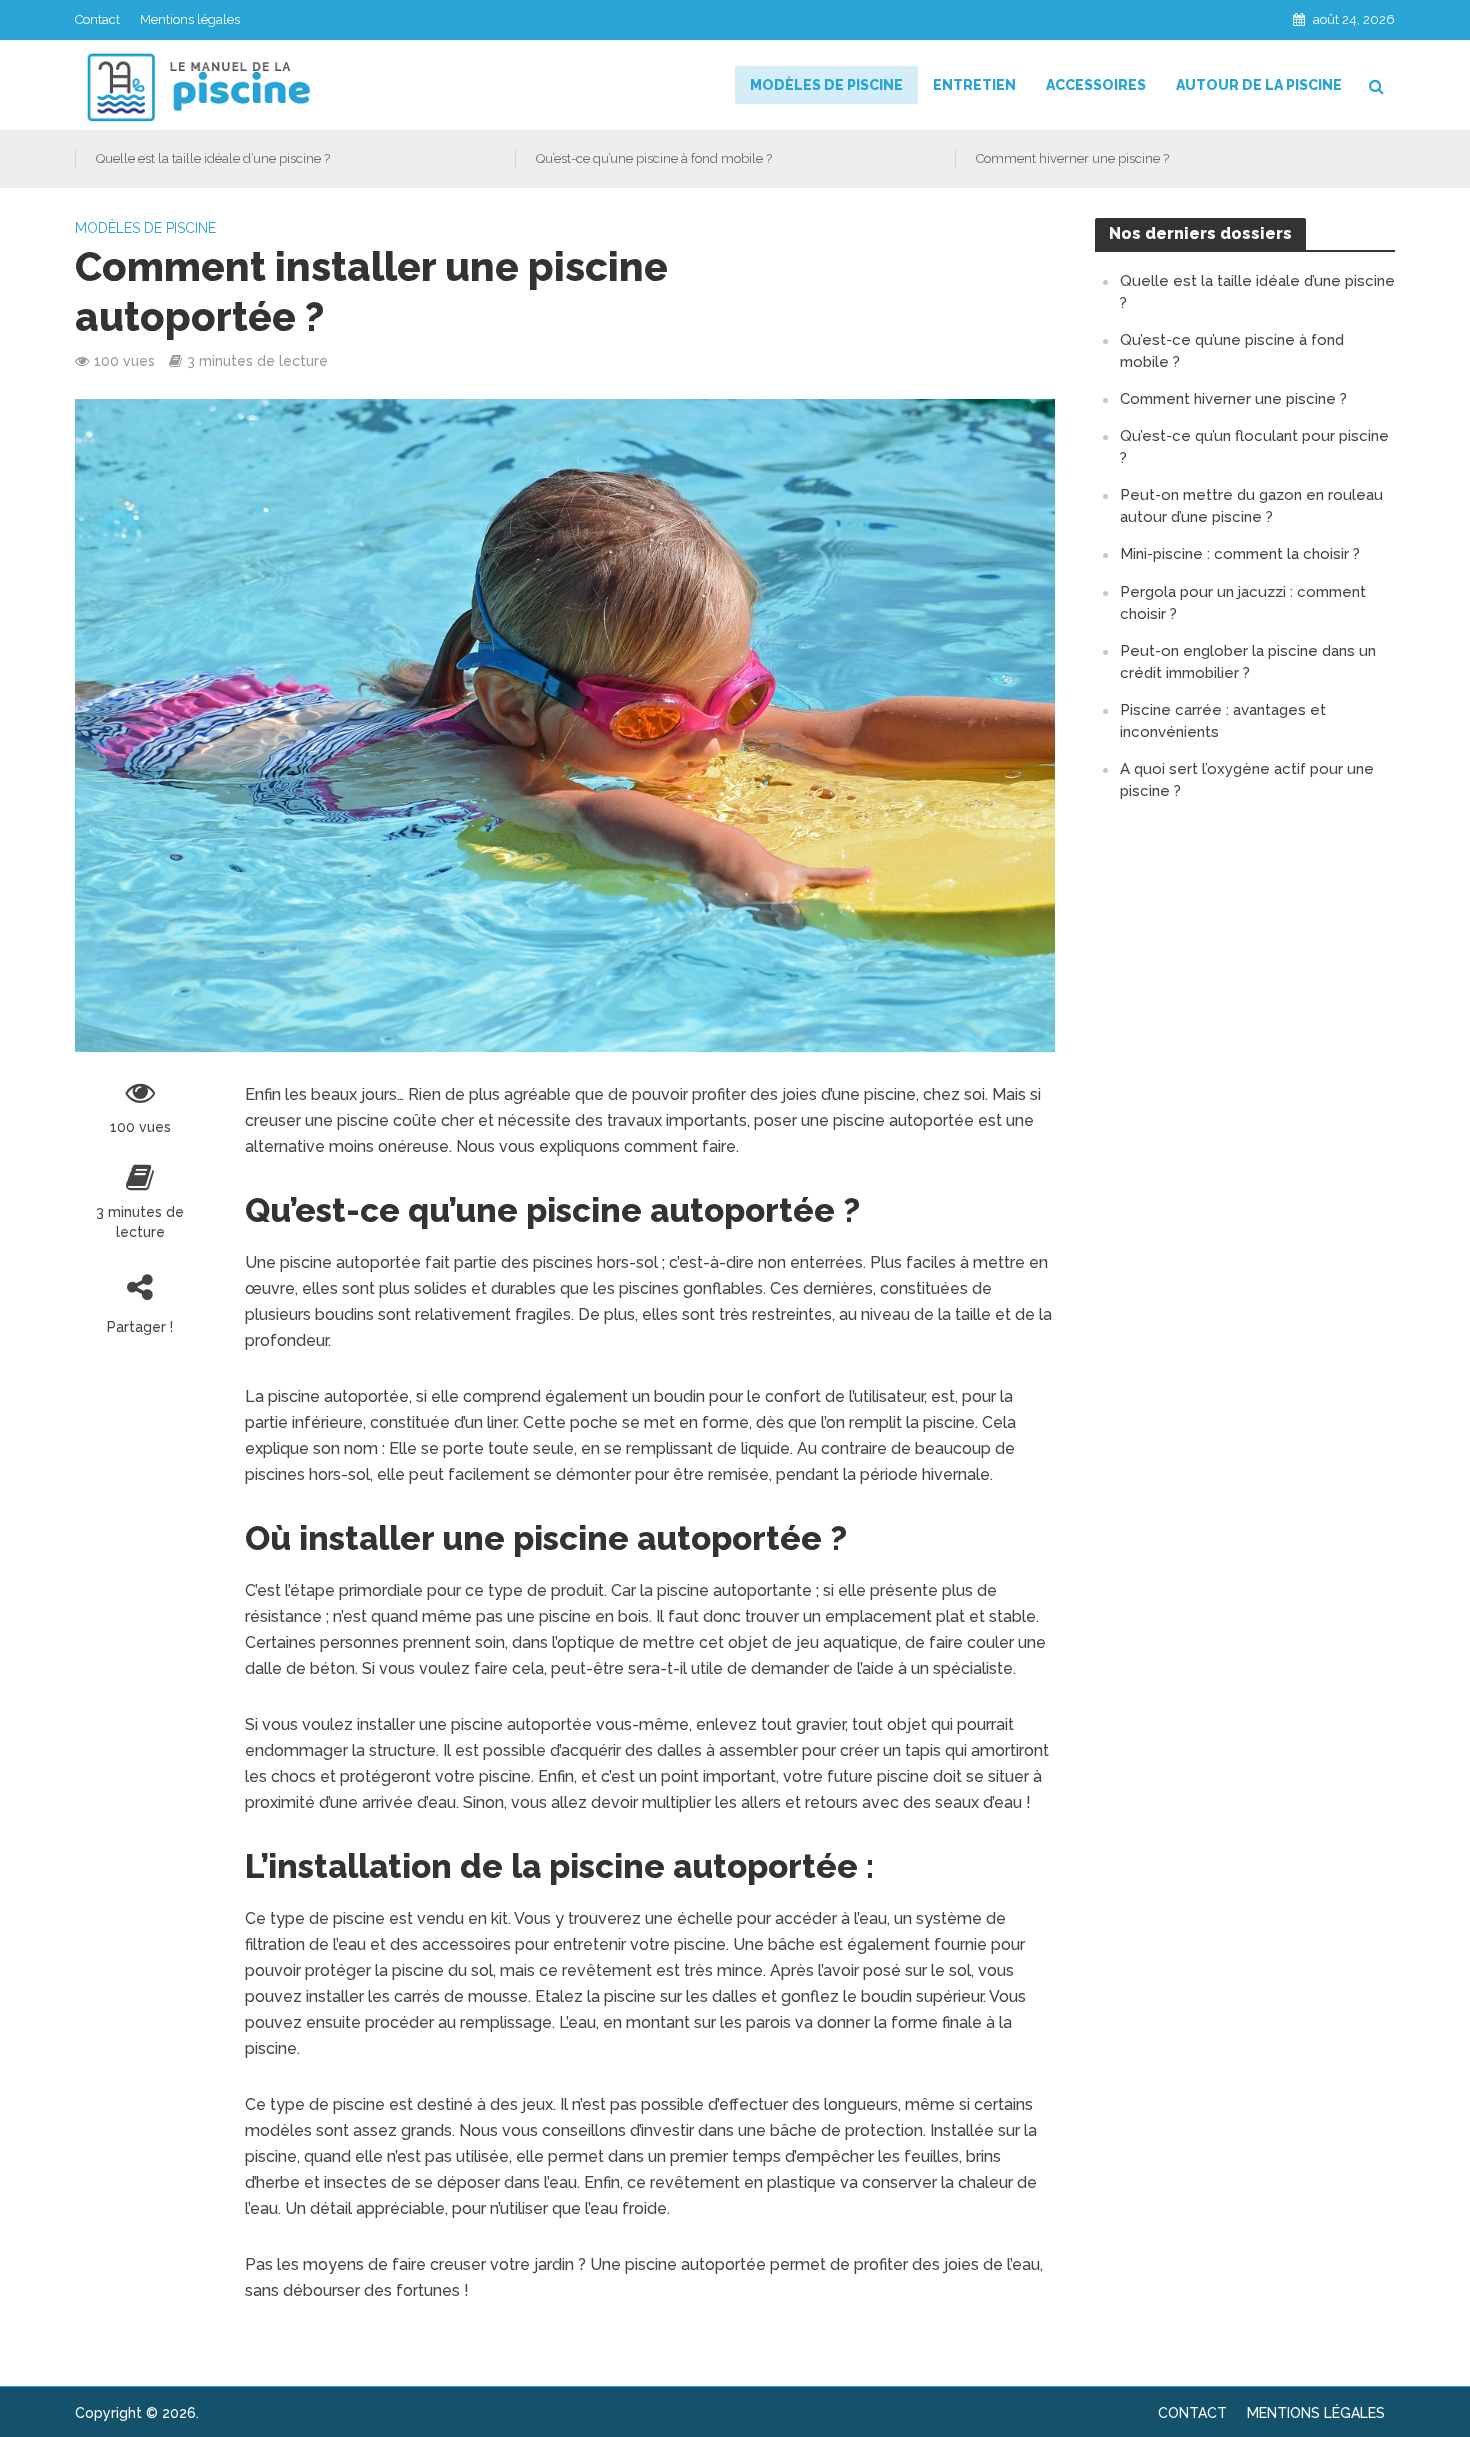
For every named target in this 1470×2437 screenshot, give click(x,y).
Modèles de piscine (826, 85)
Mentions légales (190, 19)
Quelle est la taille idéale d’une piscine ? (213, 158)
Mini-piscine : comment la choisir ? (1240, 554)
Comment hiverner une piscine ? (1072, 158)
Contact (97, 19)
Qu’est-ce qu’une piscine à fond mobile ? (654, 158)
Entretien (974, 85)
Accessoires (1096, 85)
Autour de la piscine (1259, 85)
